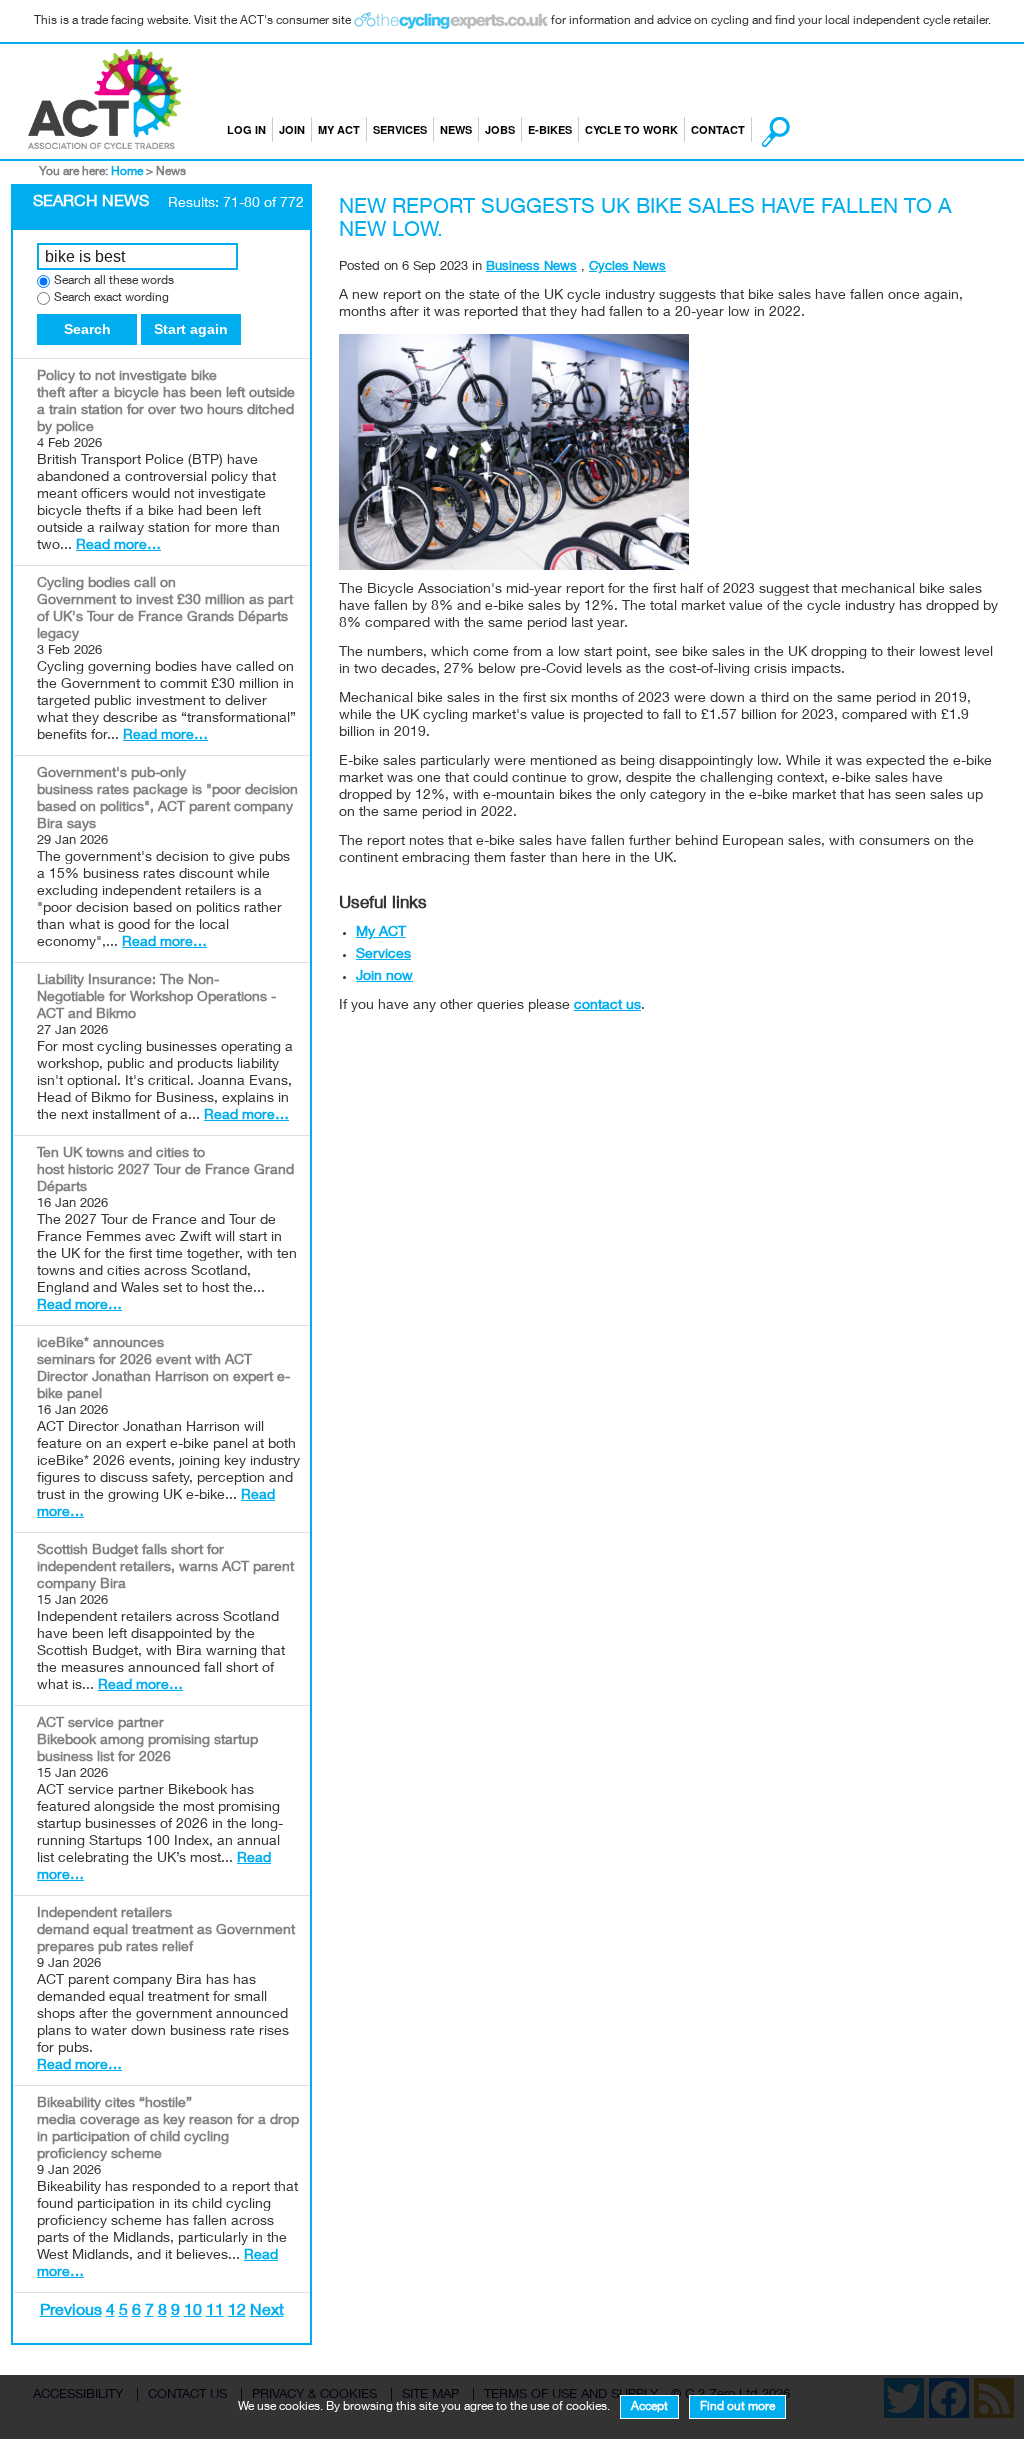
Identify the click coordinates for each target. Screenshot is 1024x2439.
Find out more (737, 2407)
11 (215, 2312)
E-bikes (550, 129)
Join (292, 129)
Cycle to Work (631, 129)
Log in (246, 129)
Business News (531, 267)
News (456, 129)
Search (87, 329)
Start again (191, 329)
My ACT (339, 129)
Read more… (118, 546)
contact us (607, 1006)
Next (267, 2312)
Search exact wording (111, 298)
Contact (718, 129)
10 (193, 2312)
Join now (384, 977)
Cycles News (627, 267)
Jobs (500, 129)
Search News (91, 203)
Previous (71, 2312)
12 (237, 2312)
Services (400, 129)
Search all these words (114, 281)
